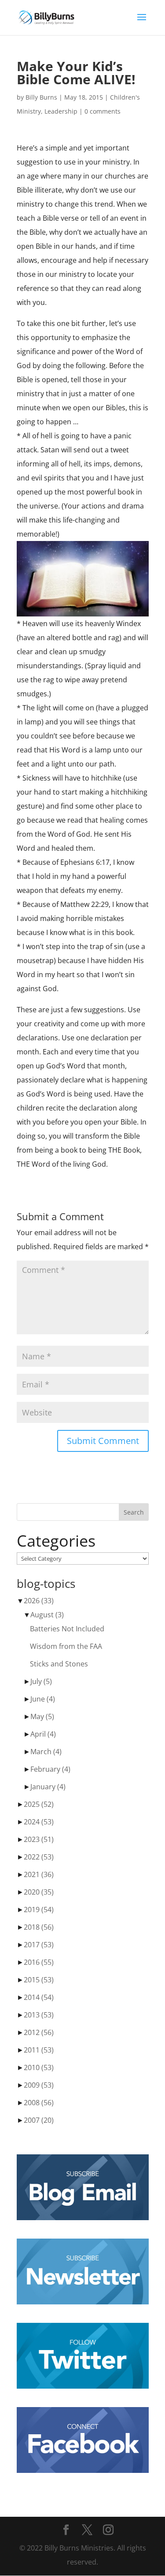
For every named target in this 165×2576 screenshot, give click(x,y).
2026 (39, 1601)
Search (134, 1512)
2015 (39, 1980)
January (48, 1787)
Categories (56, 1541)
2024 (39, 1822)
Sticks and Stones (59, 1664)
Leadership (61, 111)
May (42, 1716)
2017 (39, 1945)
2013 (39, 2015)
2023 (39, 1839)
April (43, 1734)
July (41, 1681)
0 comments (103, 111)
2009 (39, 2085)
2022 (39, 1857)
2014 (39, 1997)
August (47, 1615)
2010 (39, 2067)
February (50, 1769)
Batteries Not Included (67, 1629)
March (46, 1752)
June (43, 1699)
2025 (39, 1804)
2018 (39, 1927)
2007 (39, 2120)
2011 (39, 2050)
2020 (39, 1892)
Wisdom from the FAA (66, 1646)
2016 (39, 1962)
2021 (39, 1874)
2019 (39, 1910)
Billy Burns (41, 97)
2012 (39, 2032)
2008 (39, 2103)
